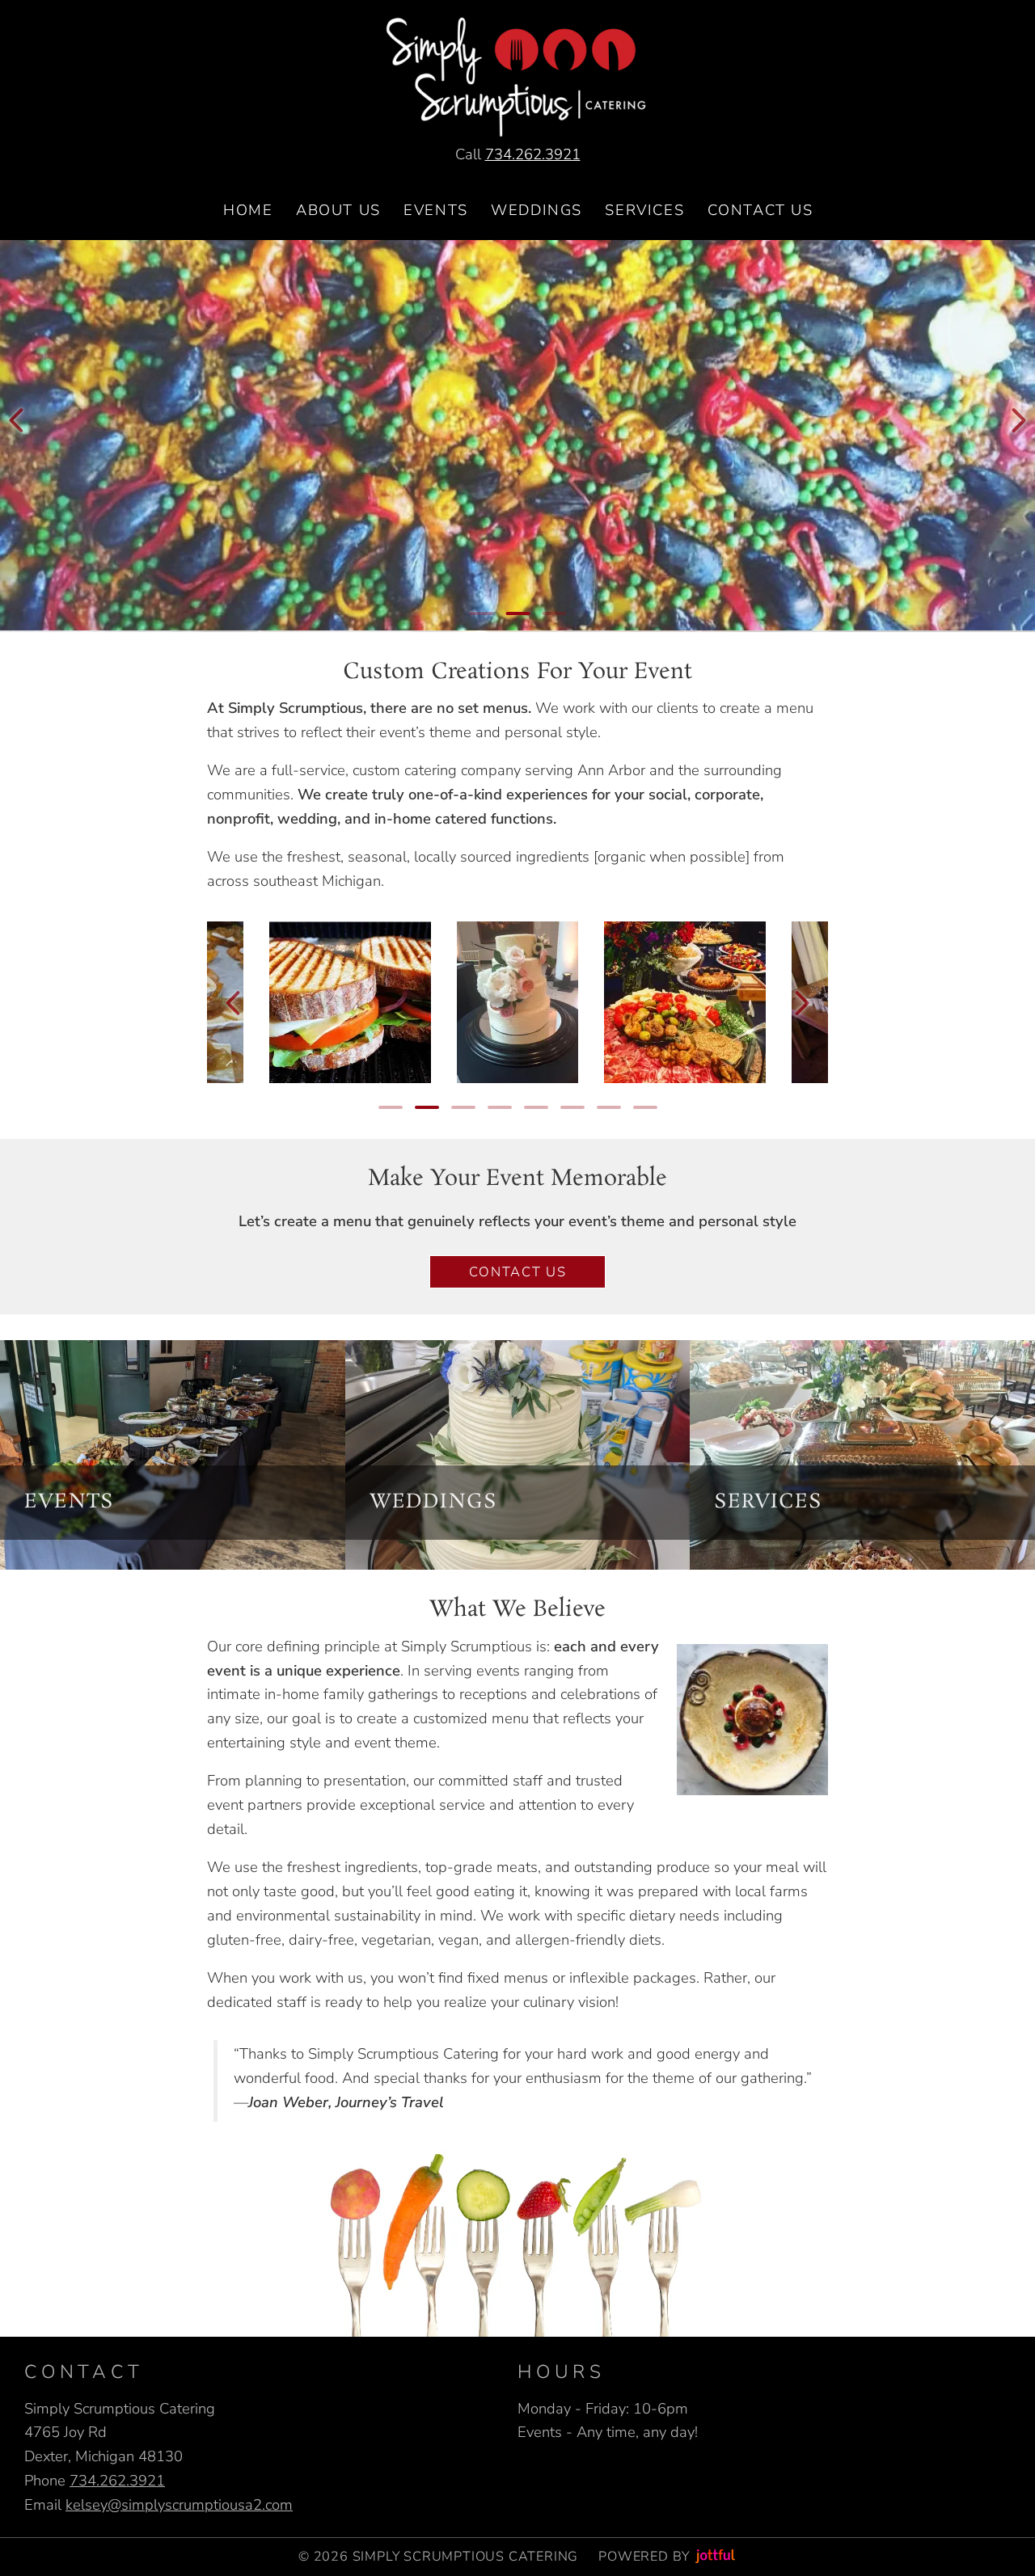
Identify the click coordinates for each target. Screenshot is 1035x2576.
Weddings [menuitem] (537, 210)
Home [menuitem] (248, 210)
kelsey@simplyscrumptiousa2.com (179, 2504)
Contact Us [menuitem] (760, 210)
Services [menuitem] (644, 210)
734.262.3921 (533, 154)
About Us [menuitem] (338, 210)
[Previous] (16, 420)
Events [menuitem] (436, 210)
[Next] (1019, 420)
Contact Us (518, 1272)
